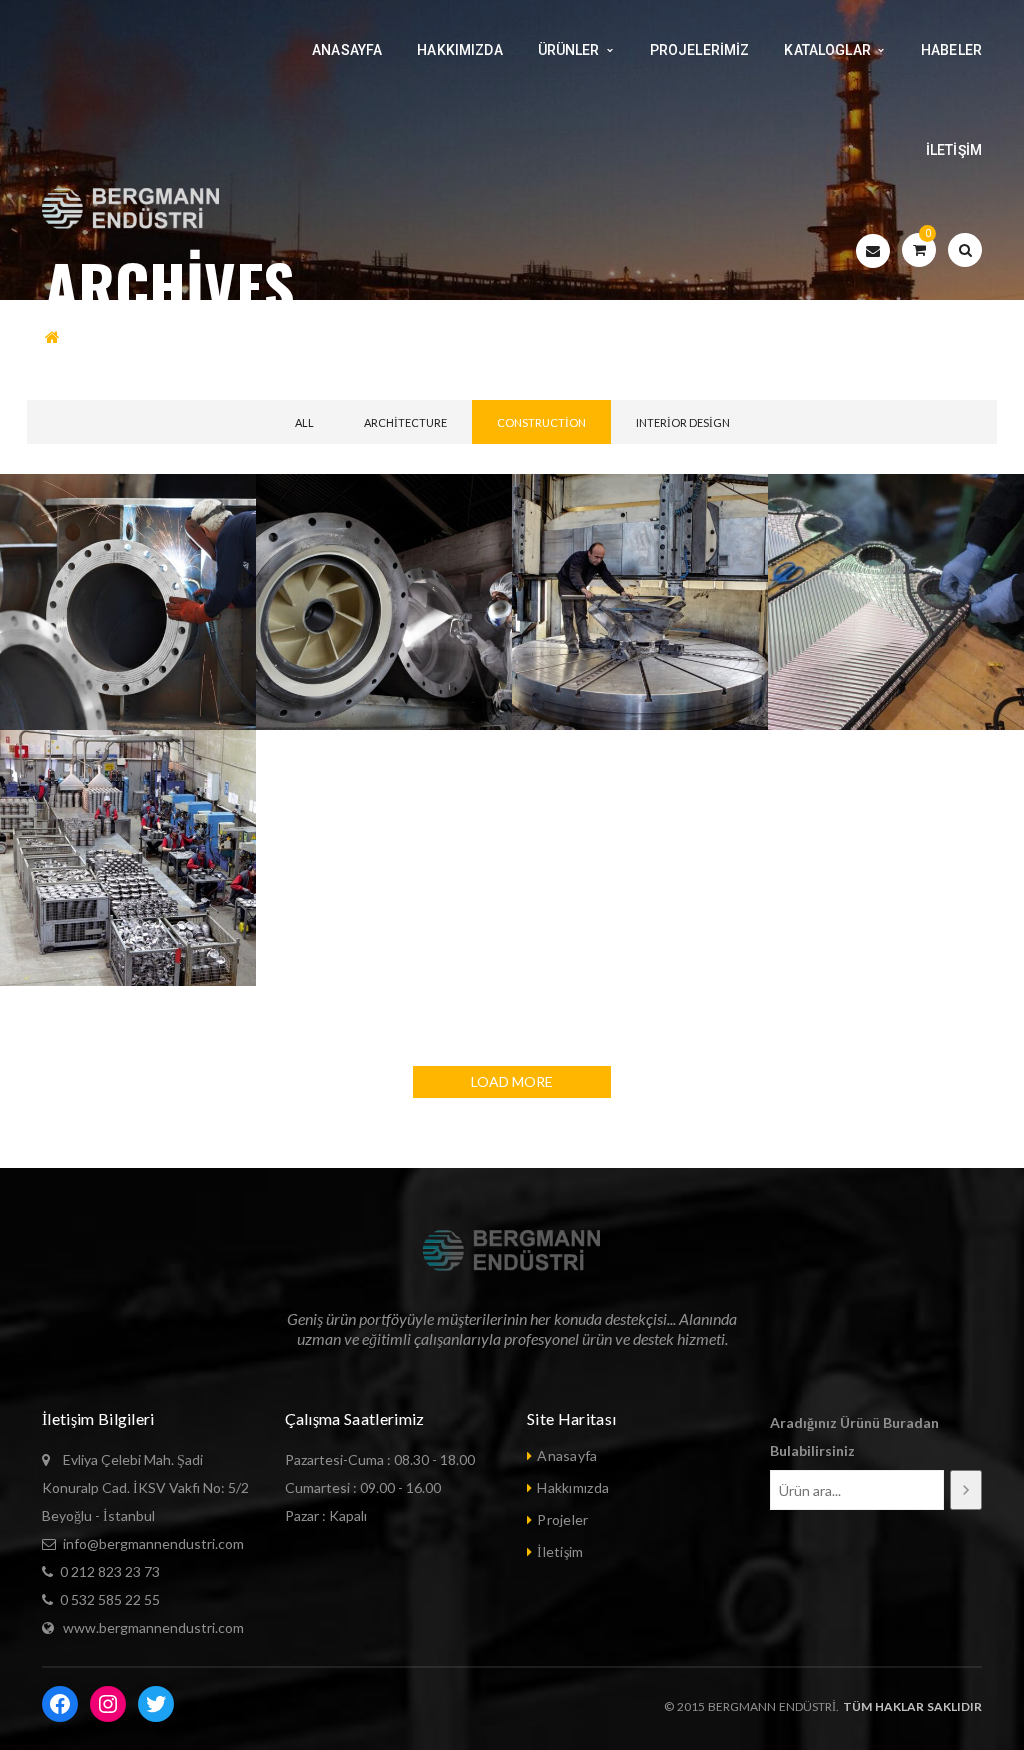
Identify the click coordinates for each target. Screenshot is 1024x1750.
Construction (541, 422)
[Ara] (966, 1490)
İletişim (560, 1551)
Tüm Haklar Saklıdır (910, 1706)
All (304, 422)
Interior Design (683, 422)
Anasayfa (567, 1455)
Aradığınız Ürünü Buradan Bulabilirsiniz (854, 1436)
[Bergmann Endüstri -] (131, 209)
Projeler (562, 1519)
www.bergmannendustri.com (153, 1627)
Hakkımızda (573, 1487)
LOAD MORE (512, 1081)
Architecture (405, 422)
